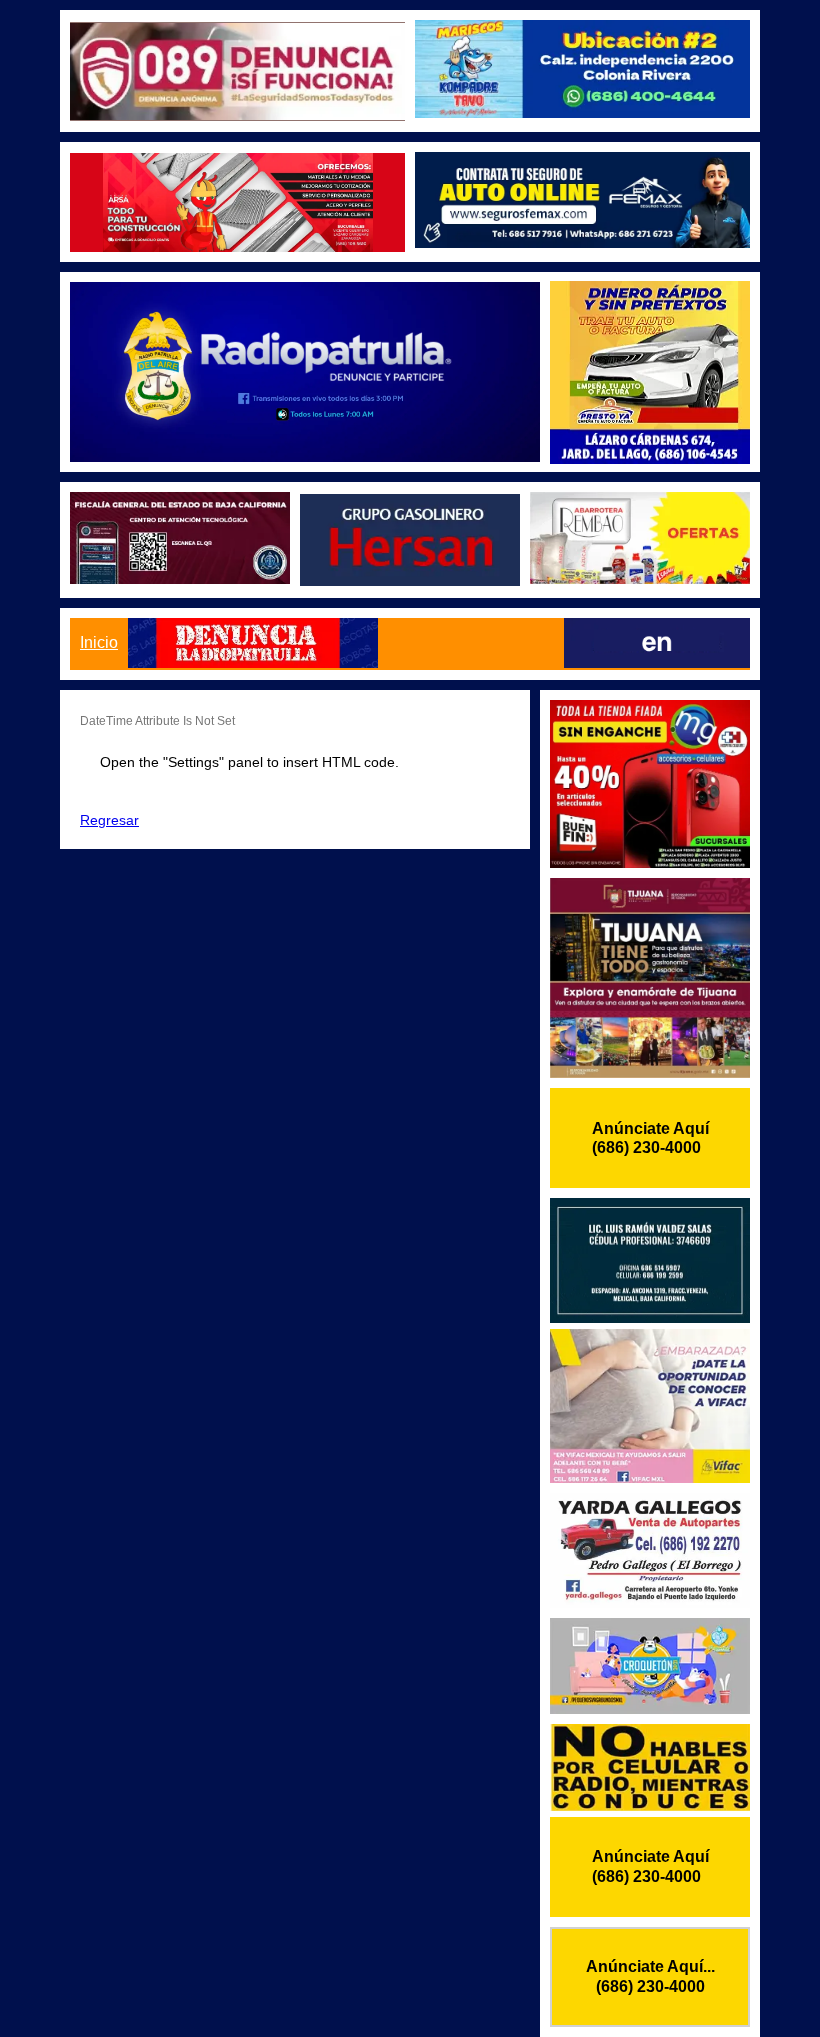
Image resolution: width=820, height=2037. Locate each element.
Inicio (99, 642)
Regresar (109, 820)
